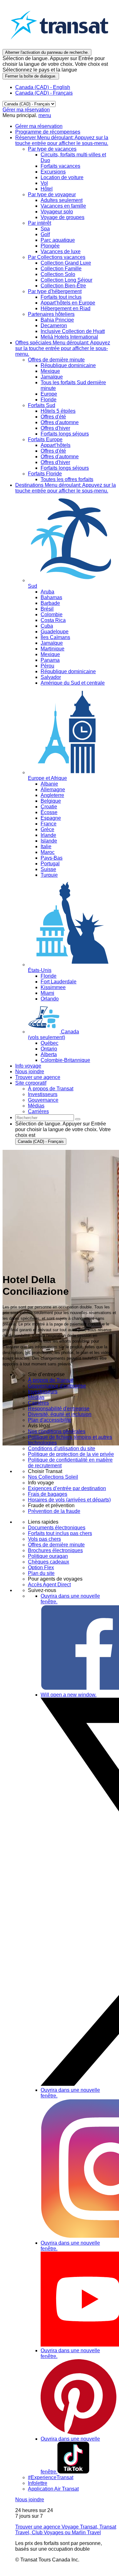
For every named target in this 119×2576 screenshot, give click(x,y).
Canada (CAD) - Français (44, 93)
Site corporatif (31, 1083)
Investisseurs (43, 1391)
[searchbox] (45, 1118)
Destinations (66, 488)
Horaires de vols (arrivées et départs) (69, 1500)
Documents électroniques (57, 1528)
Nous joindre (30, 1072)
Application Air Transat (53, 2489)
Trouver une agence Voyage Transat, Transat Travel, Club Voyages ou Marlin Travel (66, 2530)
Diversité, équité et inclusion (60, 1414)
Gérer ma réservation (26, 110)
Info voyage (28, 1066)
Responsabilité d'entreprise (59, 1409)
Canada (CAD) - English (43, 87)
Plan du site (41, 1573)
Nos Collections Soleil (53, 1477)
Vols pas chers (44, 1539)
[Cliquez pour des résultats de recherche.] (78, 1119)
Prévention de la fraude (54, 1511)
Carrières (38, 1403)
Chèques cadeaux (49, 1562)
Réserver (62, 140)
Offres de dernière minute (56, 1545)
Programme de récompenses (48, 132)
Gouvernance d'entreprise (57, 1386)
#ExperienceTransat (51, 2477)
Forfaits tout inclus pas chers (60, 1533)
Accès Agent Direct (49, 1585)
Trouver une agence (38, 1077)
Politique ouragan (48, 1556)
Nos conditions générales (57, 1431)
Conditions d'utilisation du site (62, 1448)
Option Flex (41, 1567)
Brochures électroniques (55, 1550)
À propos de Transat (51, 1380)
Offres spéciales (63, 348)
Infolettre (38, 2483)
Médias (36, 1397)
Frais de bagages (48, 1494)
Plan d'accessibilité (50, 1420)
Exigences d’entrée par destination (67, 1488)
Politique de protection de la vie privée (71, 1454)
